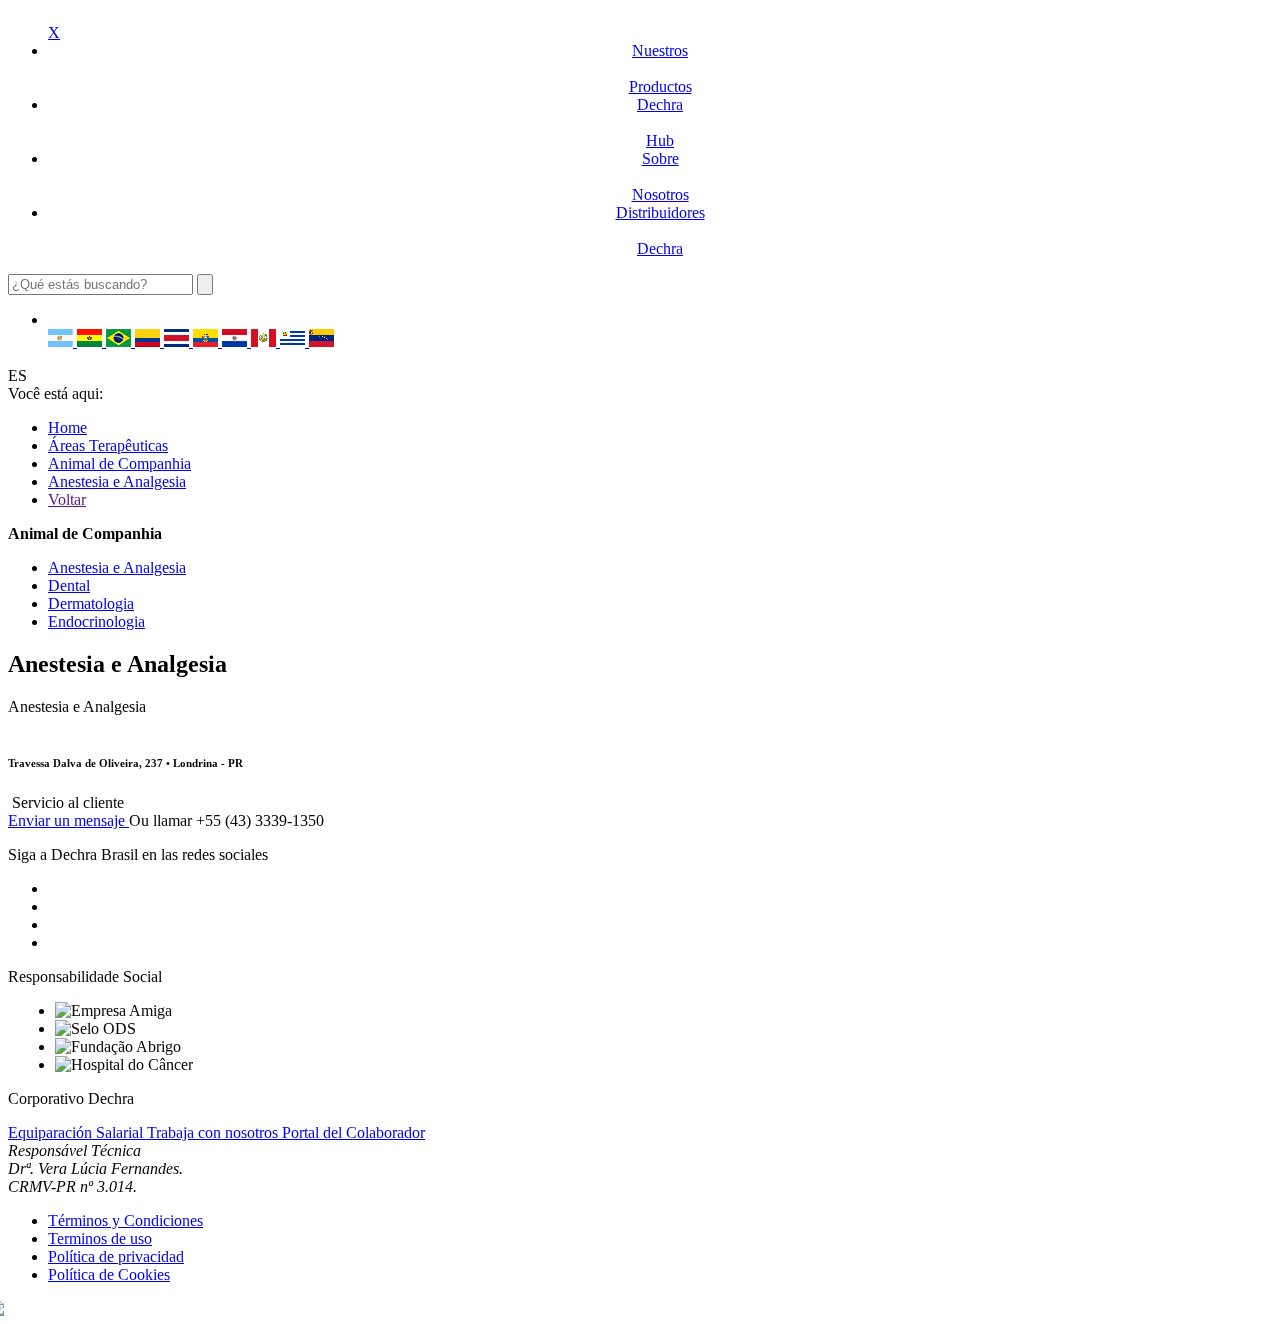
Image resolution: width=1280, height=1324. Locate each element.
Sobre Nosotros (660, 176)
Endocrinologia (96, 621)
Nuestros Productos (660, 68)
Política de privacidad (116, 1256)
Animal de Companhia (119, 463)
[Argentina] (62, 341)
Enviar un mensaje (68, 820)
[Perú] (265, 341)
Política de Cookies (109, 1274)
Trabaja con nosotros (214, 1132)
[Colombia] (149, 341)
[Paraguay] (236, 341)
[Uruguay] (294, 341)
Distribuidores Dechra (660, 230)
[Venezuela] (321, 341)
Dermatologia (91, 603)
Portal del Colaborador (353, 1132)
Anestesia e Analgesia (117, 481)
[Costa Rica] (178, 341)
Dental (69, 585)
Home (67, 427)
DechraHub (660, 122)
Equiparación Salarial (77, 1132)
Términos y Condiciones (125, 1220)
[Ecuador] (207, 341)
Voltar (67, 499)
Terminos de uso (100, 1238)
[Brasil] (120, 341)
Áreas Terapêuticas (108, 445)
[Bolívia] (91, 341)
